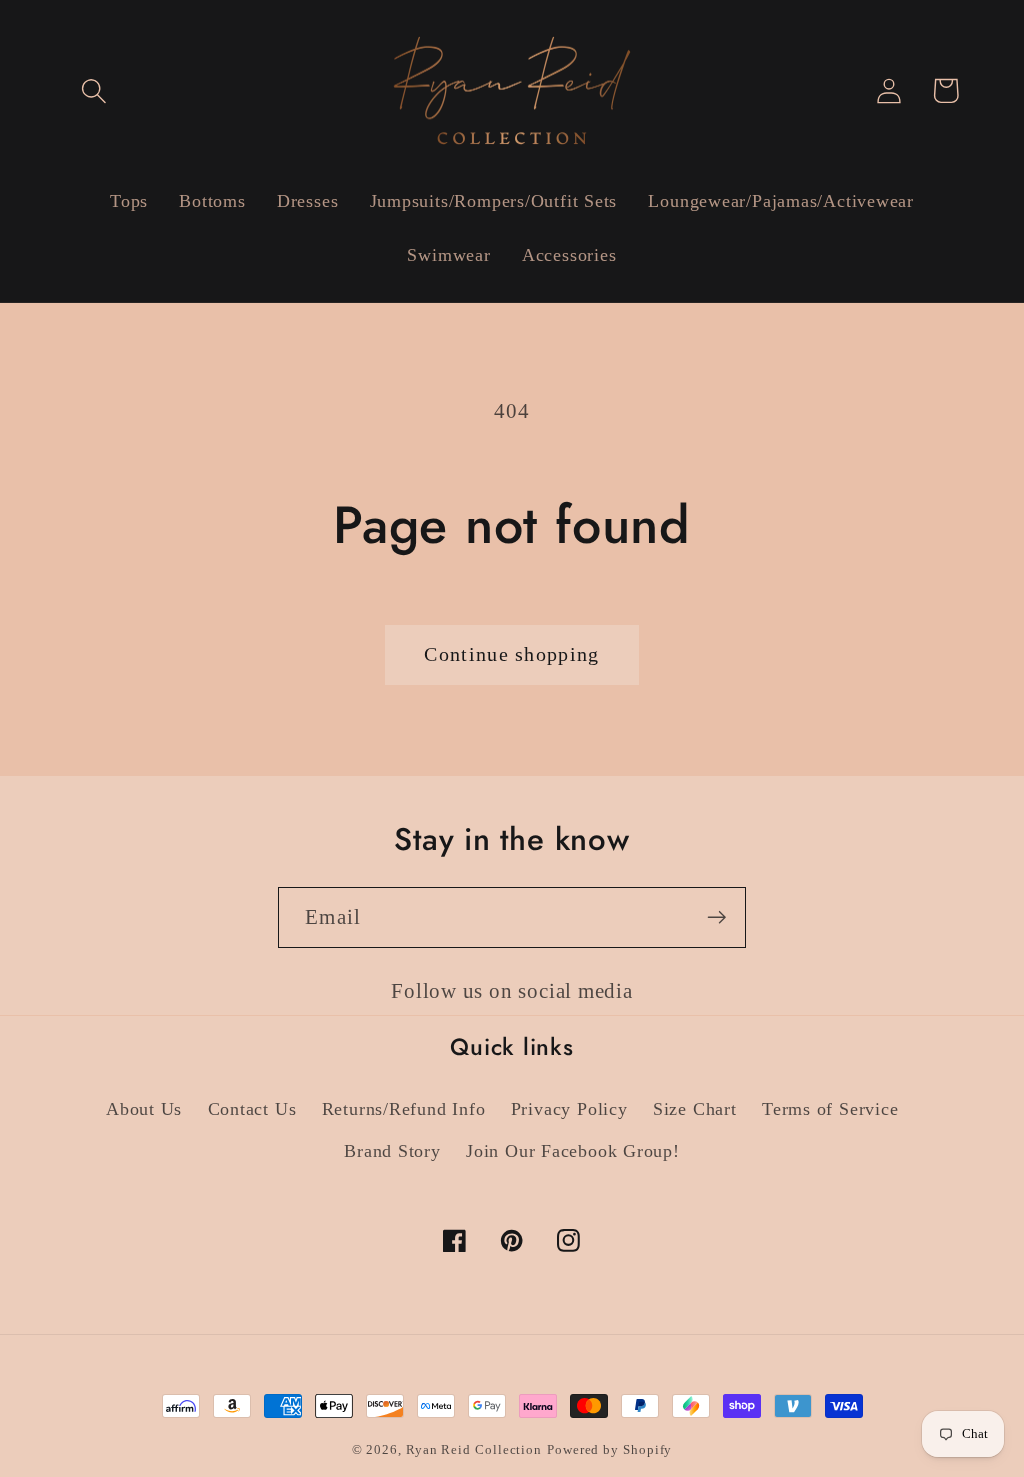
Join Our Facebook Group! (573, 1151)
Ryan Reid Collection (474, 1449)
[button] (93, 90)
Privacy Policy (569, 1109)
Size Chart (695, 1109)
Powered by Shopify (609, 1449)
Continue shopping (511, 654)
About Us (144, 1109)
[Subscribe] (716, 917)
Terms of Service (830, 1109)
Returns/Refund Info (404, 1109)
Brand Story (392, 1151)
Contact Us (252, 1109)
